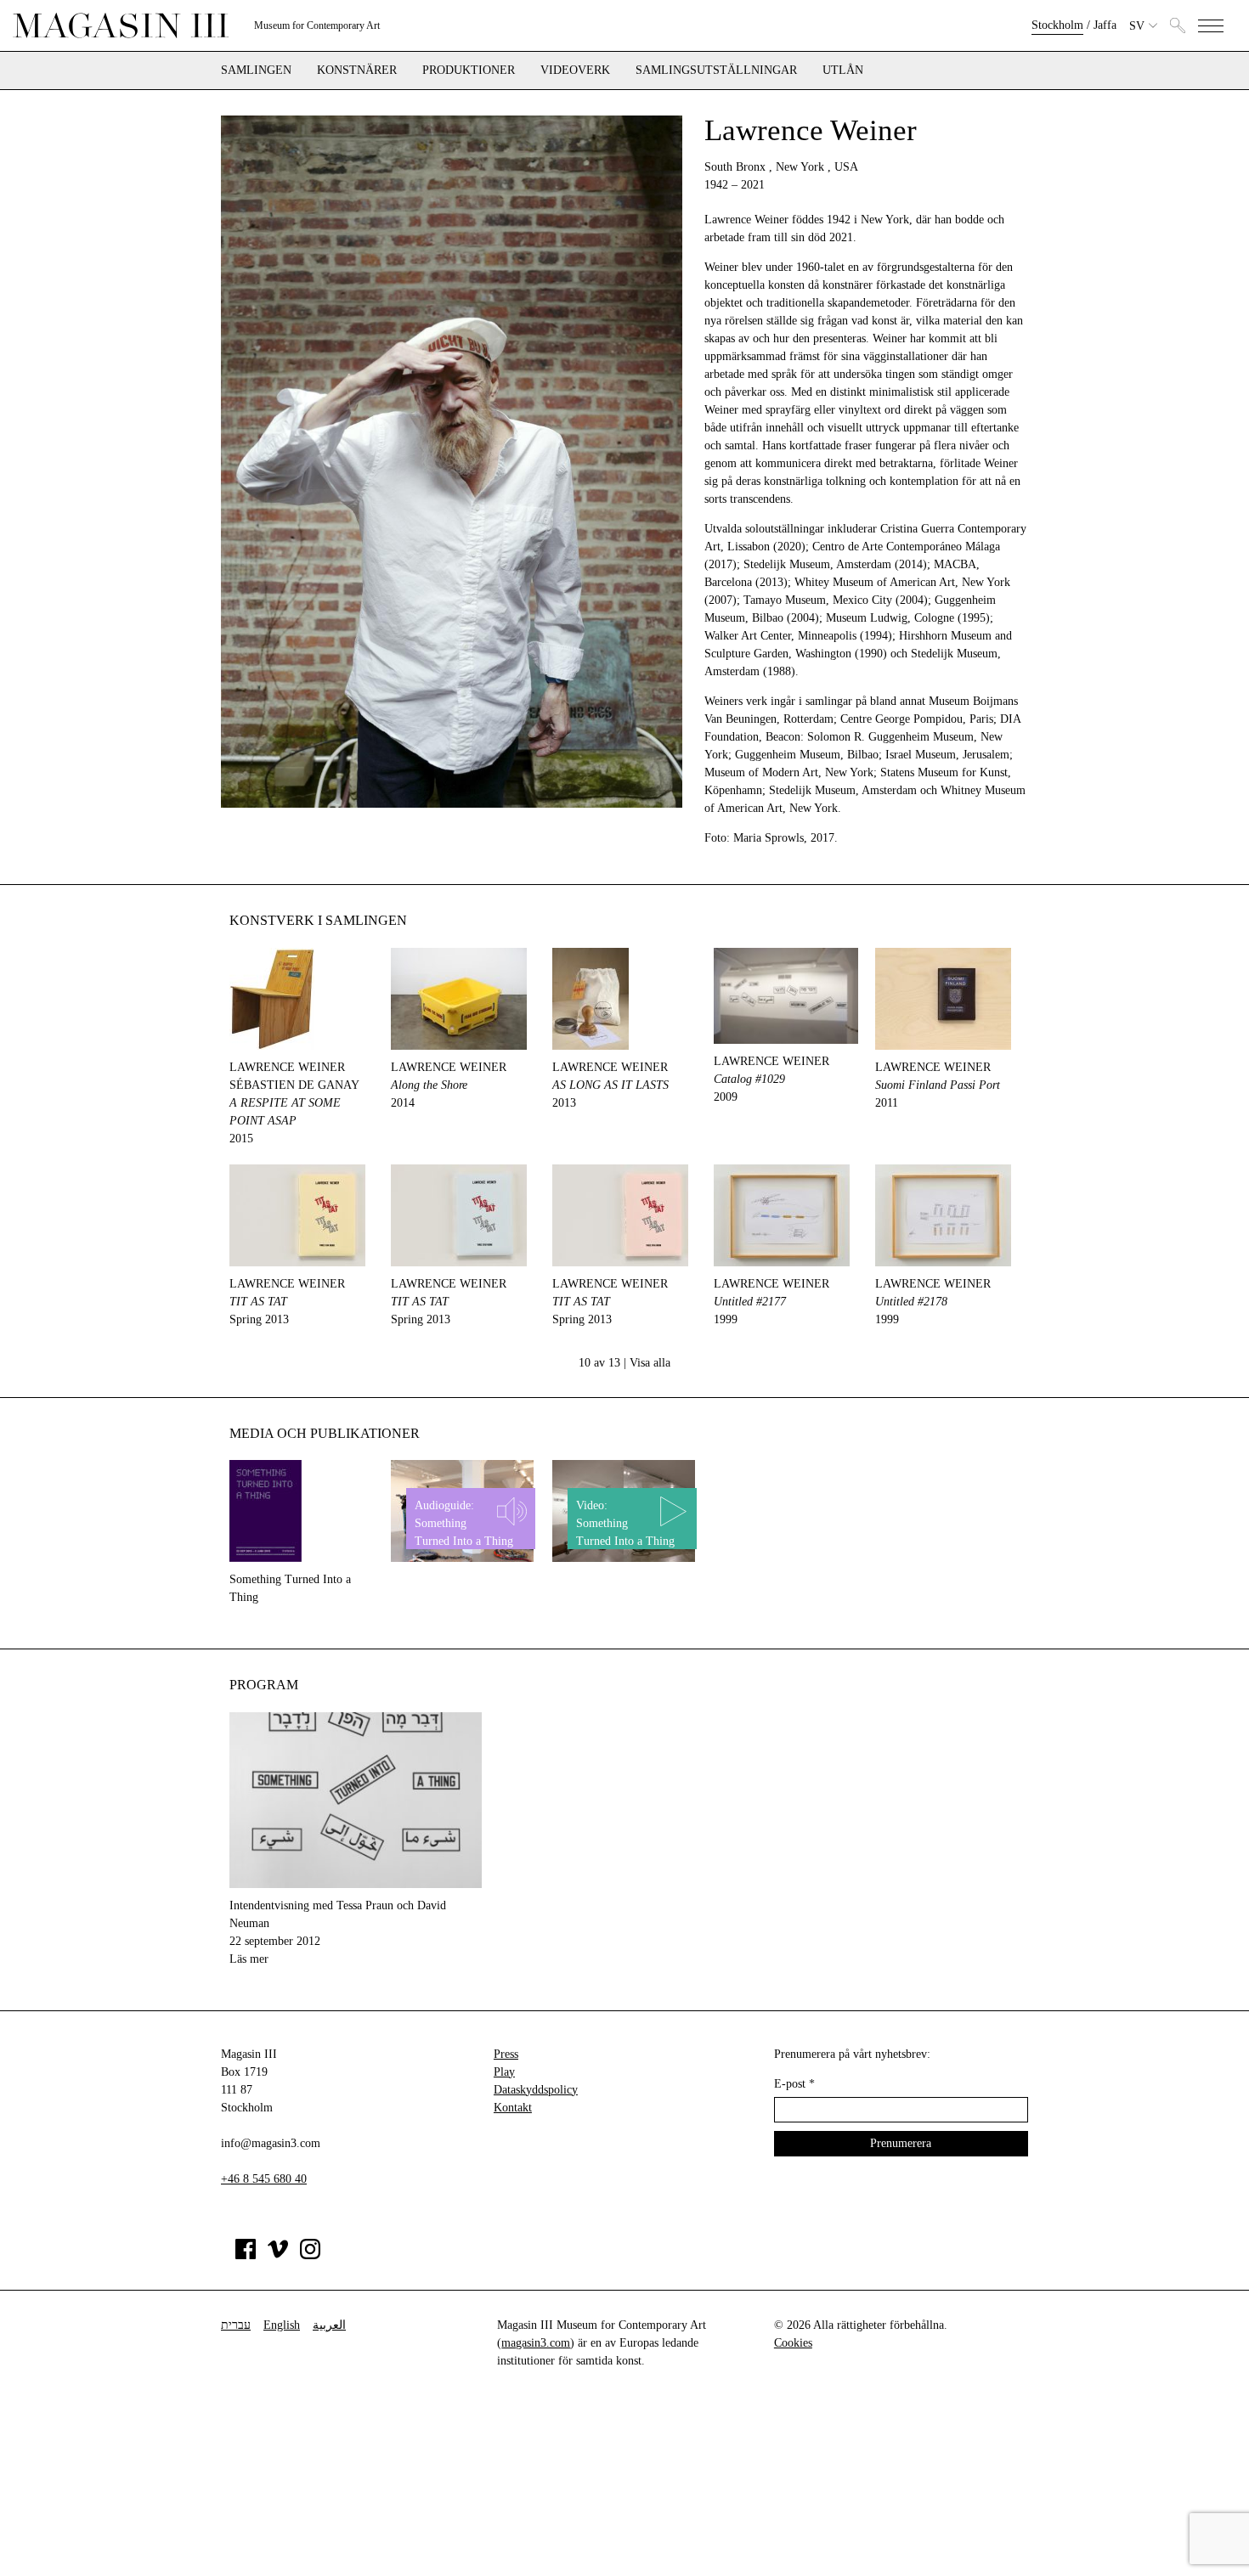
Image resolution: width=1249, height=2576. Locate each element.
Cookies (793, 2343)
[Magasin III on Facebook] (246, 2255)
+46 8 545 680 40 (264, 2179)
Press (506, 2054)
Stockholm (1057, 25)
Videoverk (575, 70)
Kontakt (513, 2108)
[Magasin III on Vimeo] (278, 2255)
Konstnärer (357, 70)
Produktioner (469, 70)
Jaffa (1105, 25)
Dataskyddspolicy (536, 2090)
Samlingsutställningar (716, 70)
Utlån (843, 70)
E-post (794, 2084)
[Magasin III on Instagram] (310, 2255)
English (282, 2325)
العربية (329, 2325)
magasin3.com (536, 2343)
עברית (236, 2325)
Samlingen (256, 70)
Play (504, 2072)
